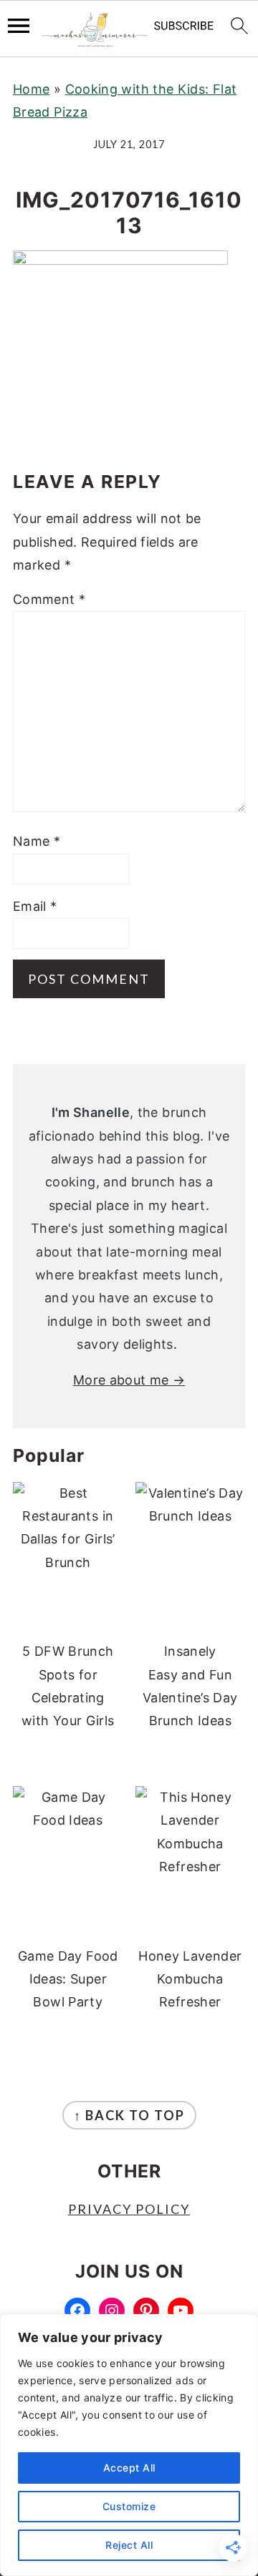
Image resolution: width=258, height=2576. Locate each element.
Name (37, 841)
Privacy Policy (129, 2209)
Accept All (129, 2468)
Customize (129, 2506)
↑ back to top (129, 2115)
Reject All (129, 2545)
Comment (49, 599)
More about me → (129, 1380)
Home (31, 89)
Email (35, 906)
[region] (129, 2445)
